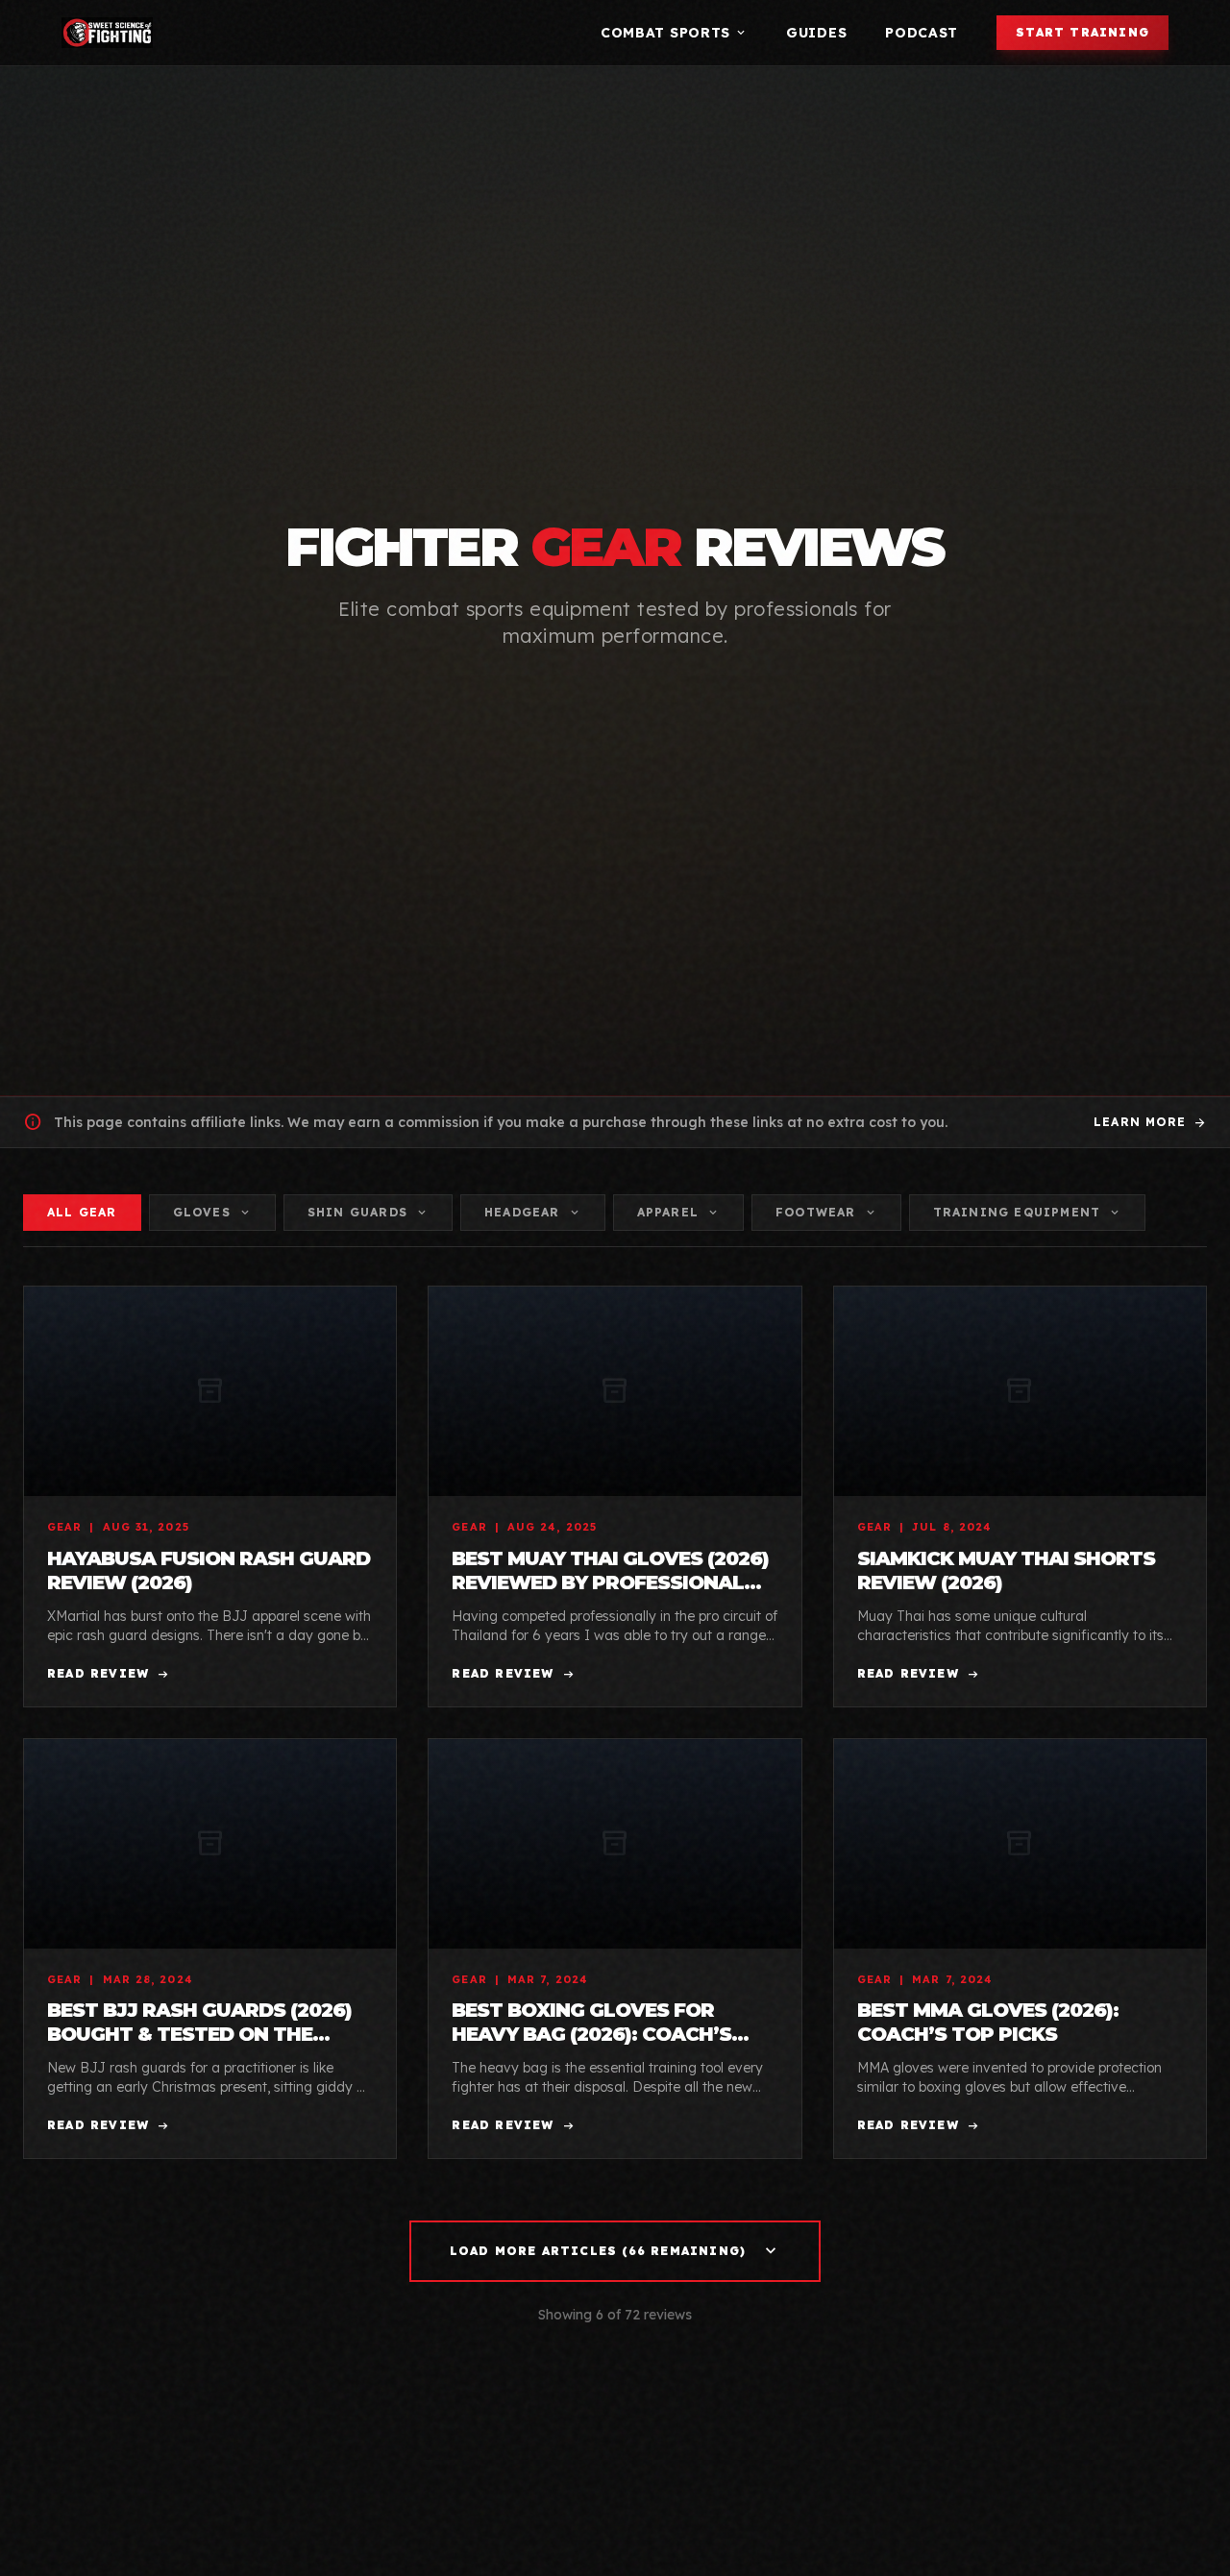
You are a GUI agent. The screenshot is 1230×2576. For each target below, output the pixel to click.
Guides (816, 33)
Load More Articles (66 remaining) (615, 2251)
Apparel (678, 1213)
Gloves (212, 1213)
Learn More (1150, 1122)
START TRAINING (1082, 32)
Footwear (826, 1213)
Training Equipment (1028, 1213)
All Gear (82, 1212)
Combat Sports (674, 33)
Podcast (922, 33)
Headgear (533, 1213)
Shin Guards (368, 1213)
